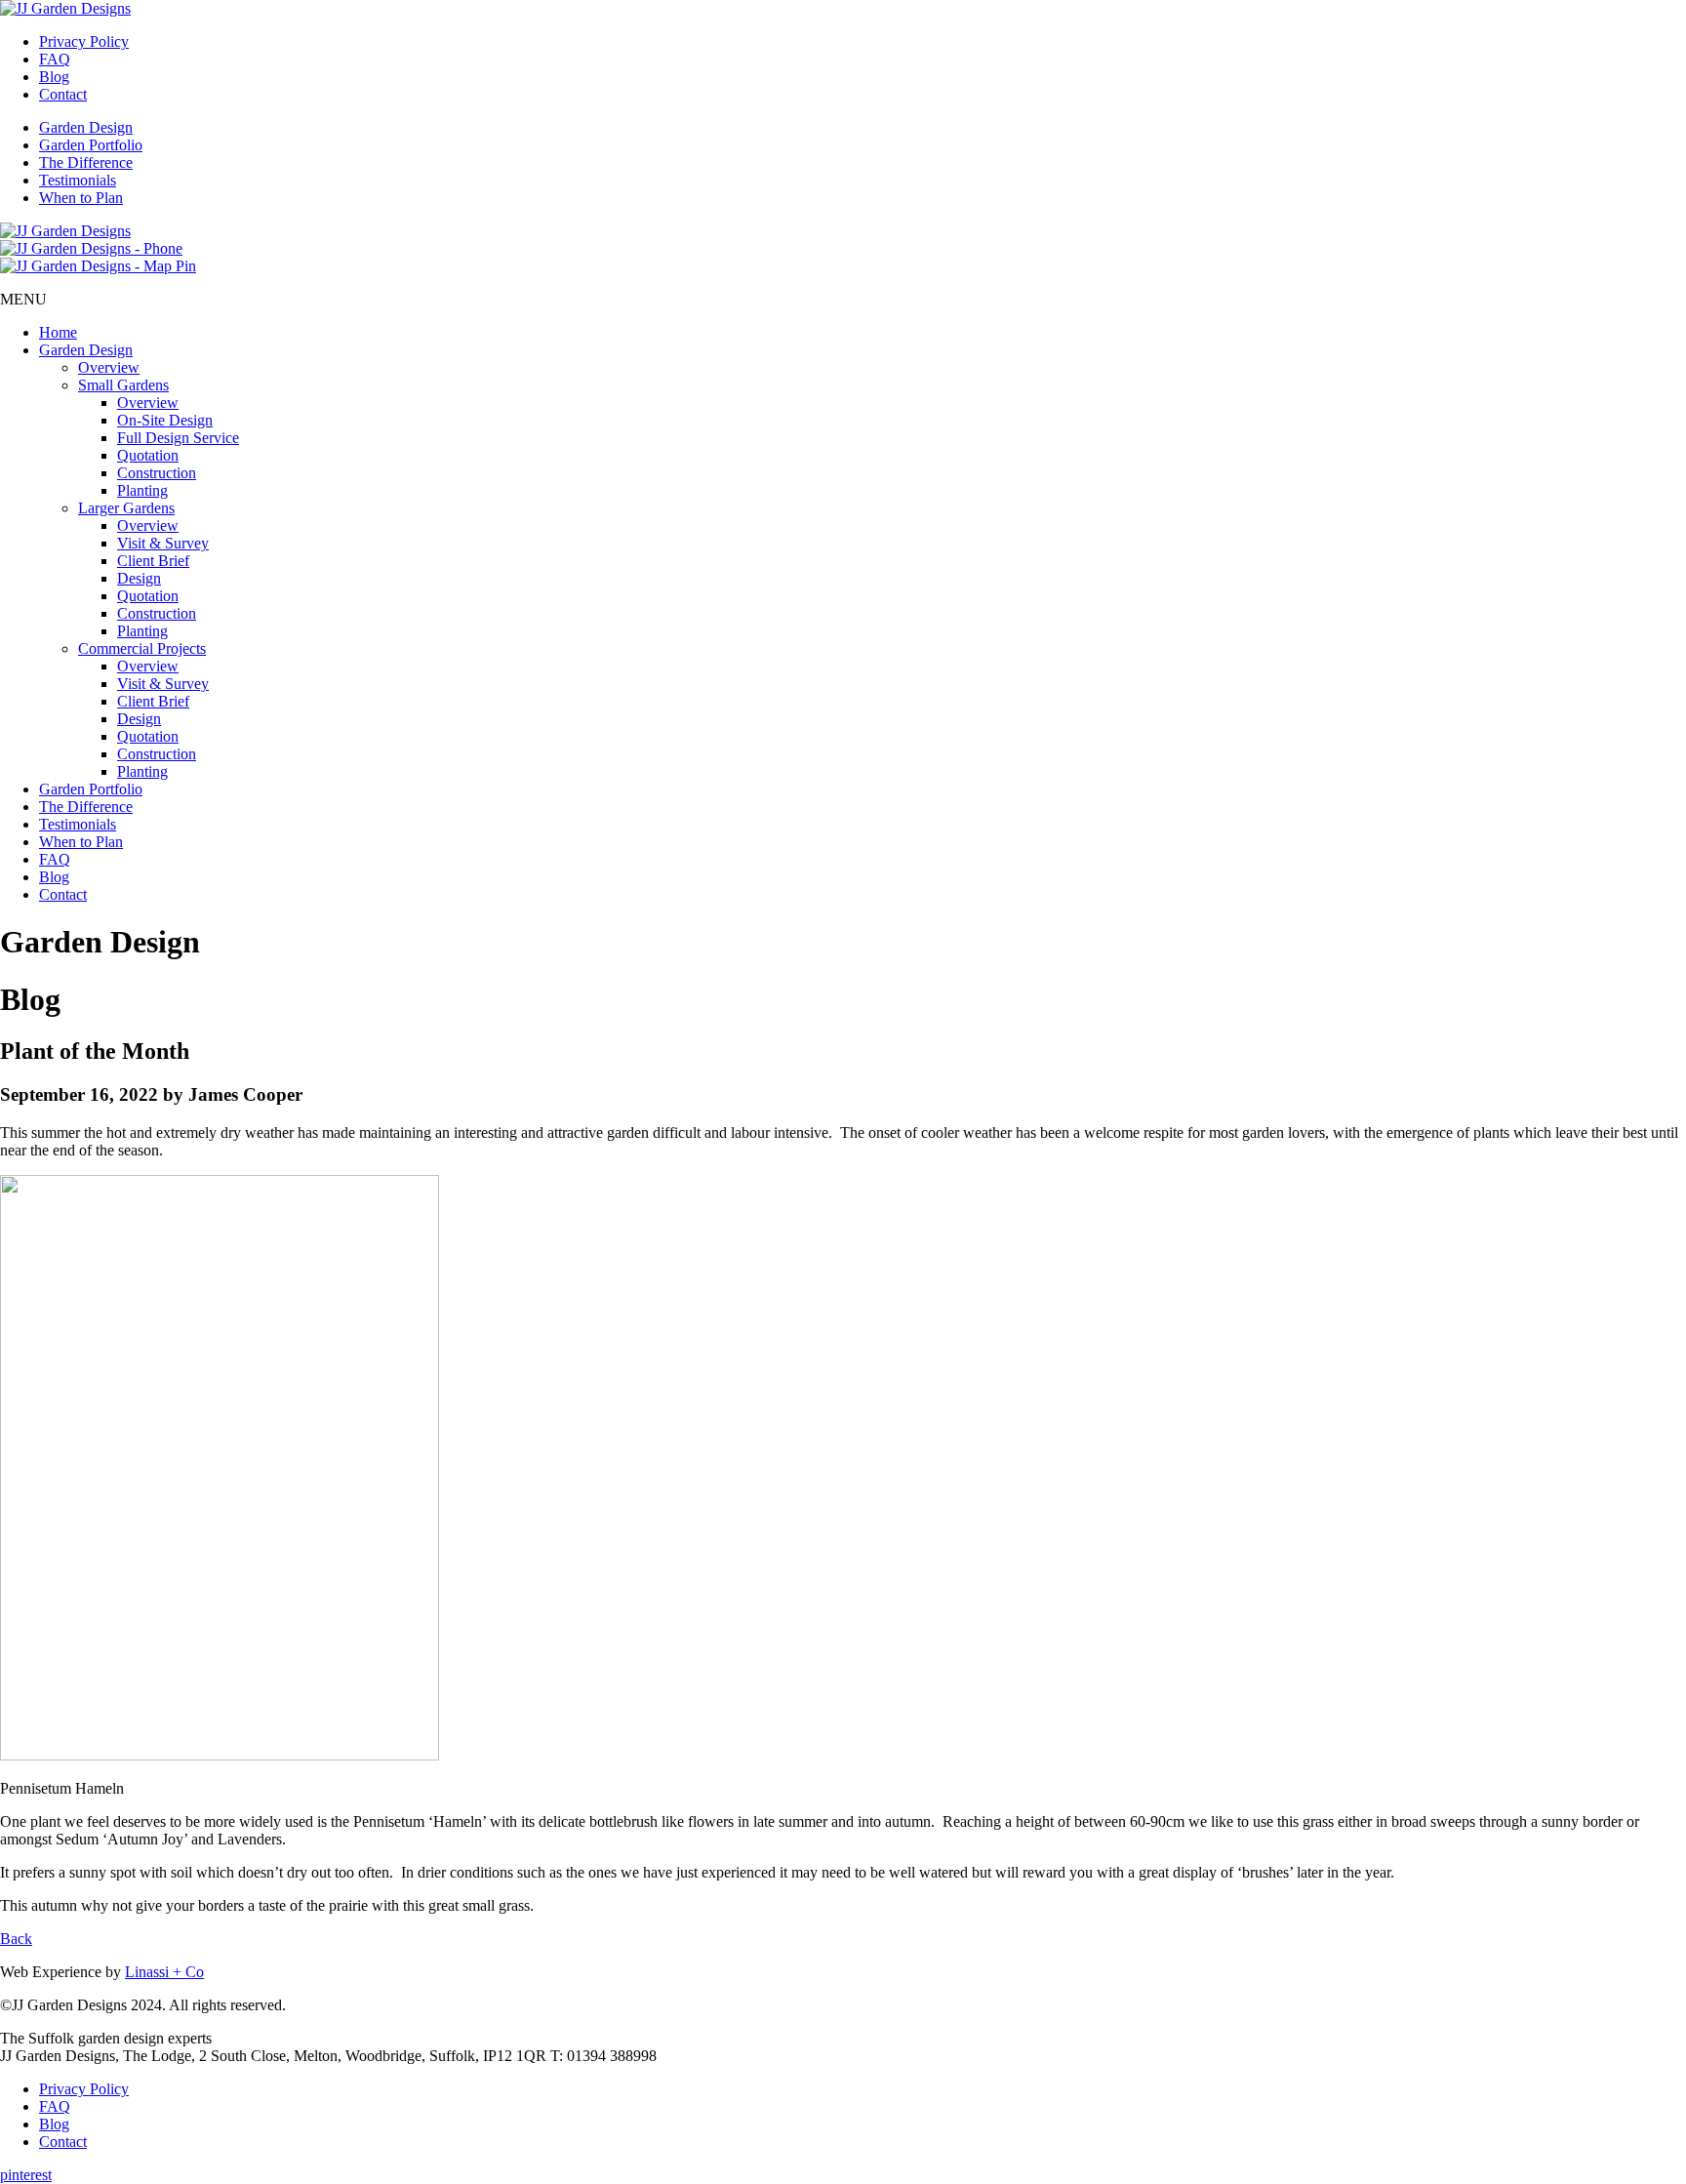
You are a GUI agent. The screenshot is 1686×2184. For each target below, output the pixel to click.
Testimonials (78, 180)
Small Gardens (123, 385)
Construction (157, 473)
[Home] (65, 8)
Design (139, 578)
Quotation (148, 455)
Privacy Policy (84, 41)
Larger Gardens (126, 508)
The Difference (86, 162)
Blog (54, 77)
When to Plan (81, 198)
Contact (63, 94)
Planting (142, 490)
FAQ (55, 59)
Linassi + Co (164, 1972)
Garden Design (86, 127)
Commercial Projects (142, 648)
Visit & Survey (163, 543)
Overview (109, 367)
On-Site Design (165, 420)
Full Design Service (178, 438)
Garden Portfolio (91, 145)
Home (58, 332)
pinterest (26, 2175)
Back (16, 1939)
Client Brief (153, 561)
